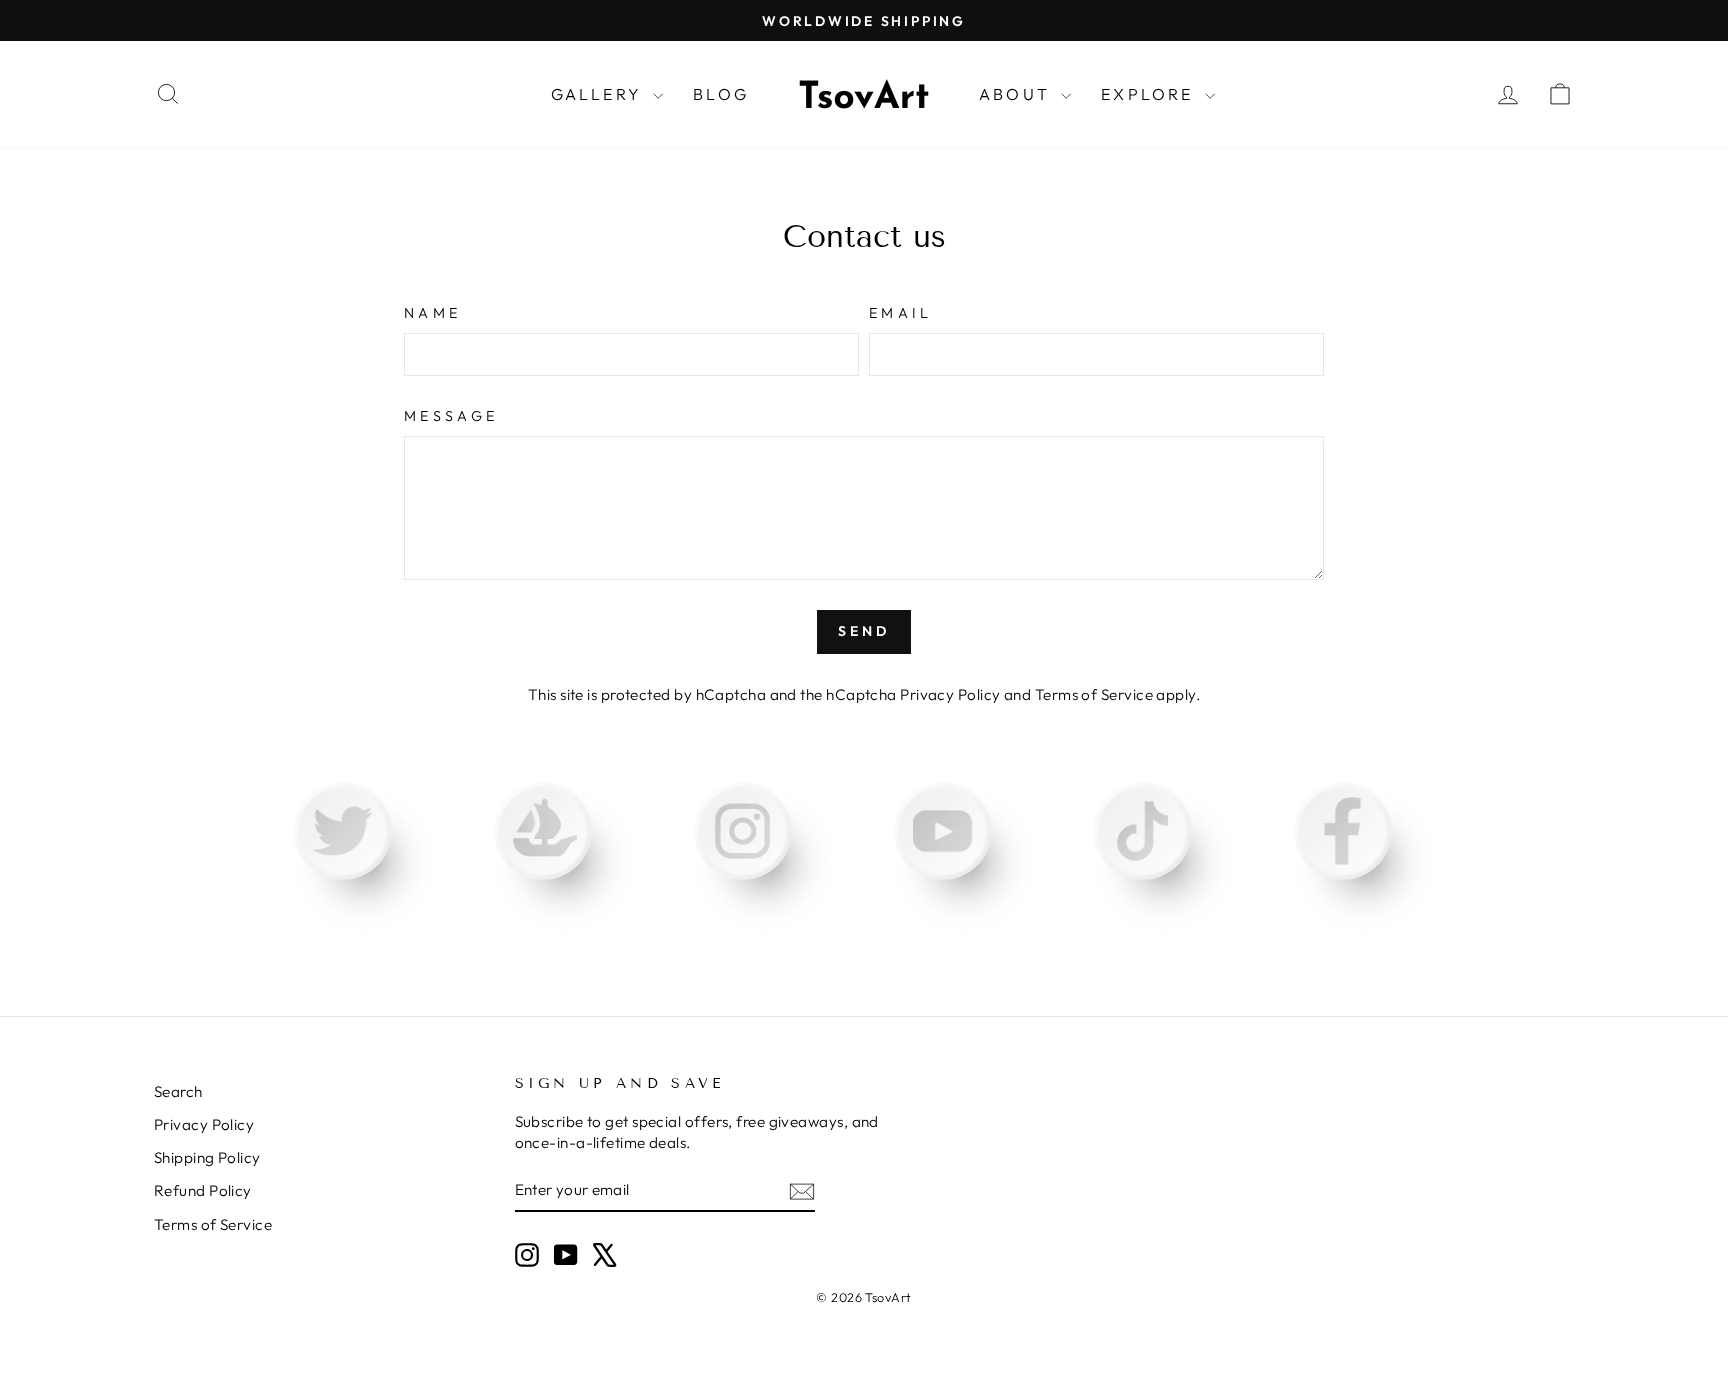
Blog (721, 94)
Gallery (600, 94)
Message (451, 416)
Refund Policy (203, 1190)
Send (864, 631)
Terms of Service (1094, 694)
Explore (1150, 94)
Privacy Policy (950, 694)
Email (901, 313)
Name (432, 313)
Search (178, 1091)
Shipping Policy (207, 1157)
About (1017, 94)
